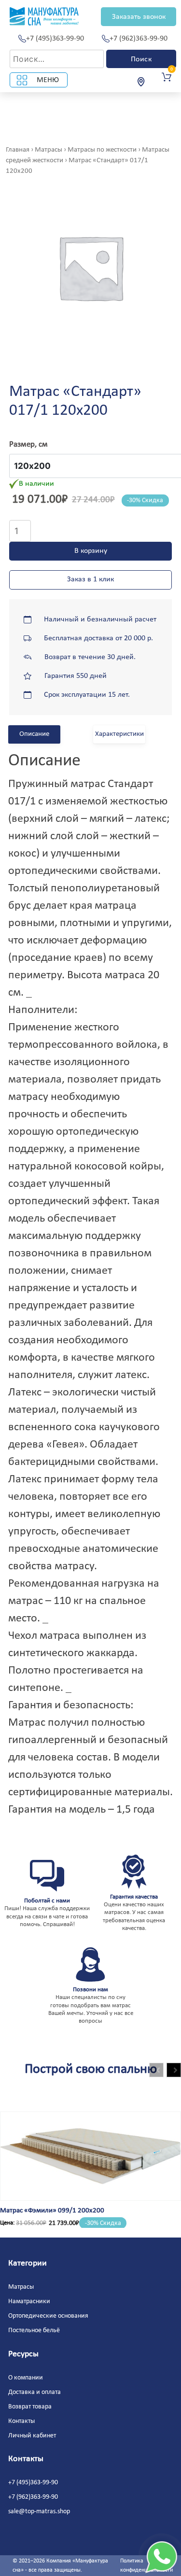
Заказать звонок (139, 17)
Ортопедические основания (48, 2316)
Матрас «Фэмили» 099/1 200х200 (52, 2211)
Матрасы (49, 150)
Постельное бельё (34, 2330)
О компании (26, 2378)
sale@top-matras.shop (39, 2512)
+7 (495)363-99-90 (55, 39)
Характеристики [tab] (119, 734)
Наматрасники (29, 2302)
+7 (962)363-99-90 (139, 39)
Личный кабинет (32, 2436)
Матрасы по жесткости (102, 150)
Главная (18, 150)
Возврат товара (30, 2407)
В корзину (91, 551)
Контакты (21, 2421)
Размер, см (28, 444)
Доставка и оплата (35, 2392)
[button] (174, 2070)
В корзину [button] (35, 2192)
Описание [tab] (34, 734)
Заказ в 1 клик (90, 579)
